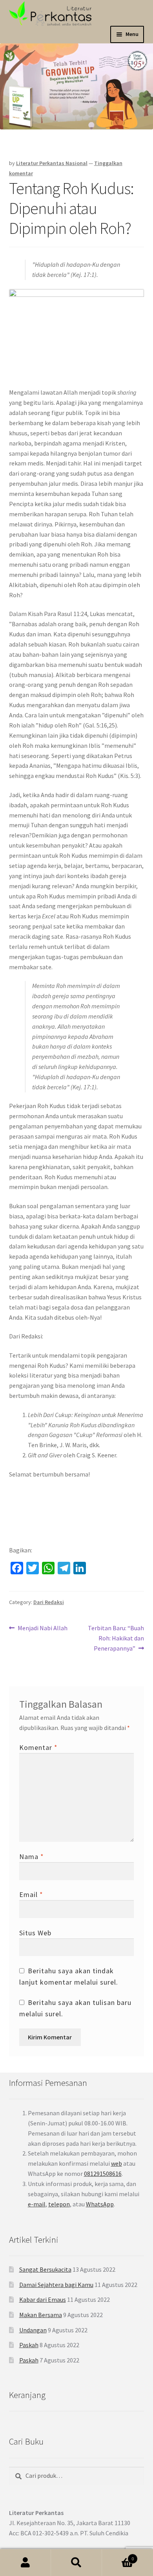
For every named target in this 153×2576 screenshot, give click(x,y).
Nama (32, 1857)
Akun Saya (25, 2563)
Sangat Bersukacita (45, 2269)
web (117, 2163)
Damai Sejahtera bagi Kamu (56, 2285)
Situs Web (35, 1933)
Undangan (33, 2330)
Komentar (38, 1747)
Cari (76, 2563)
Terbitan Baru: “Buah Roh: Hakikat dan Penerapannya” (116, 1638)
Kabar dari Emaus (43, 2299)
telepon (59, 2204)
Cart (118, 2556)
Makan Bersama (41, 2315)
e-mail (37, 2204)
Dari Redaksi (49, 1602)
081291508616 (103, 2174)
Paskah (29, 2345)
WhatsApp (100, 2204)
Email (31, 1894)
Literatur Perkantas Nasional (52, 163)
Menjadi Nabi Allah (42, 1628)
